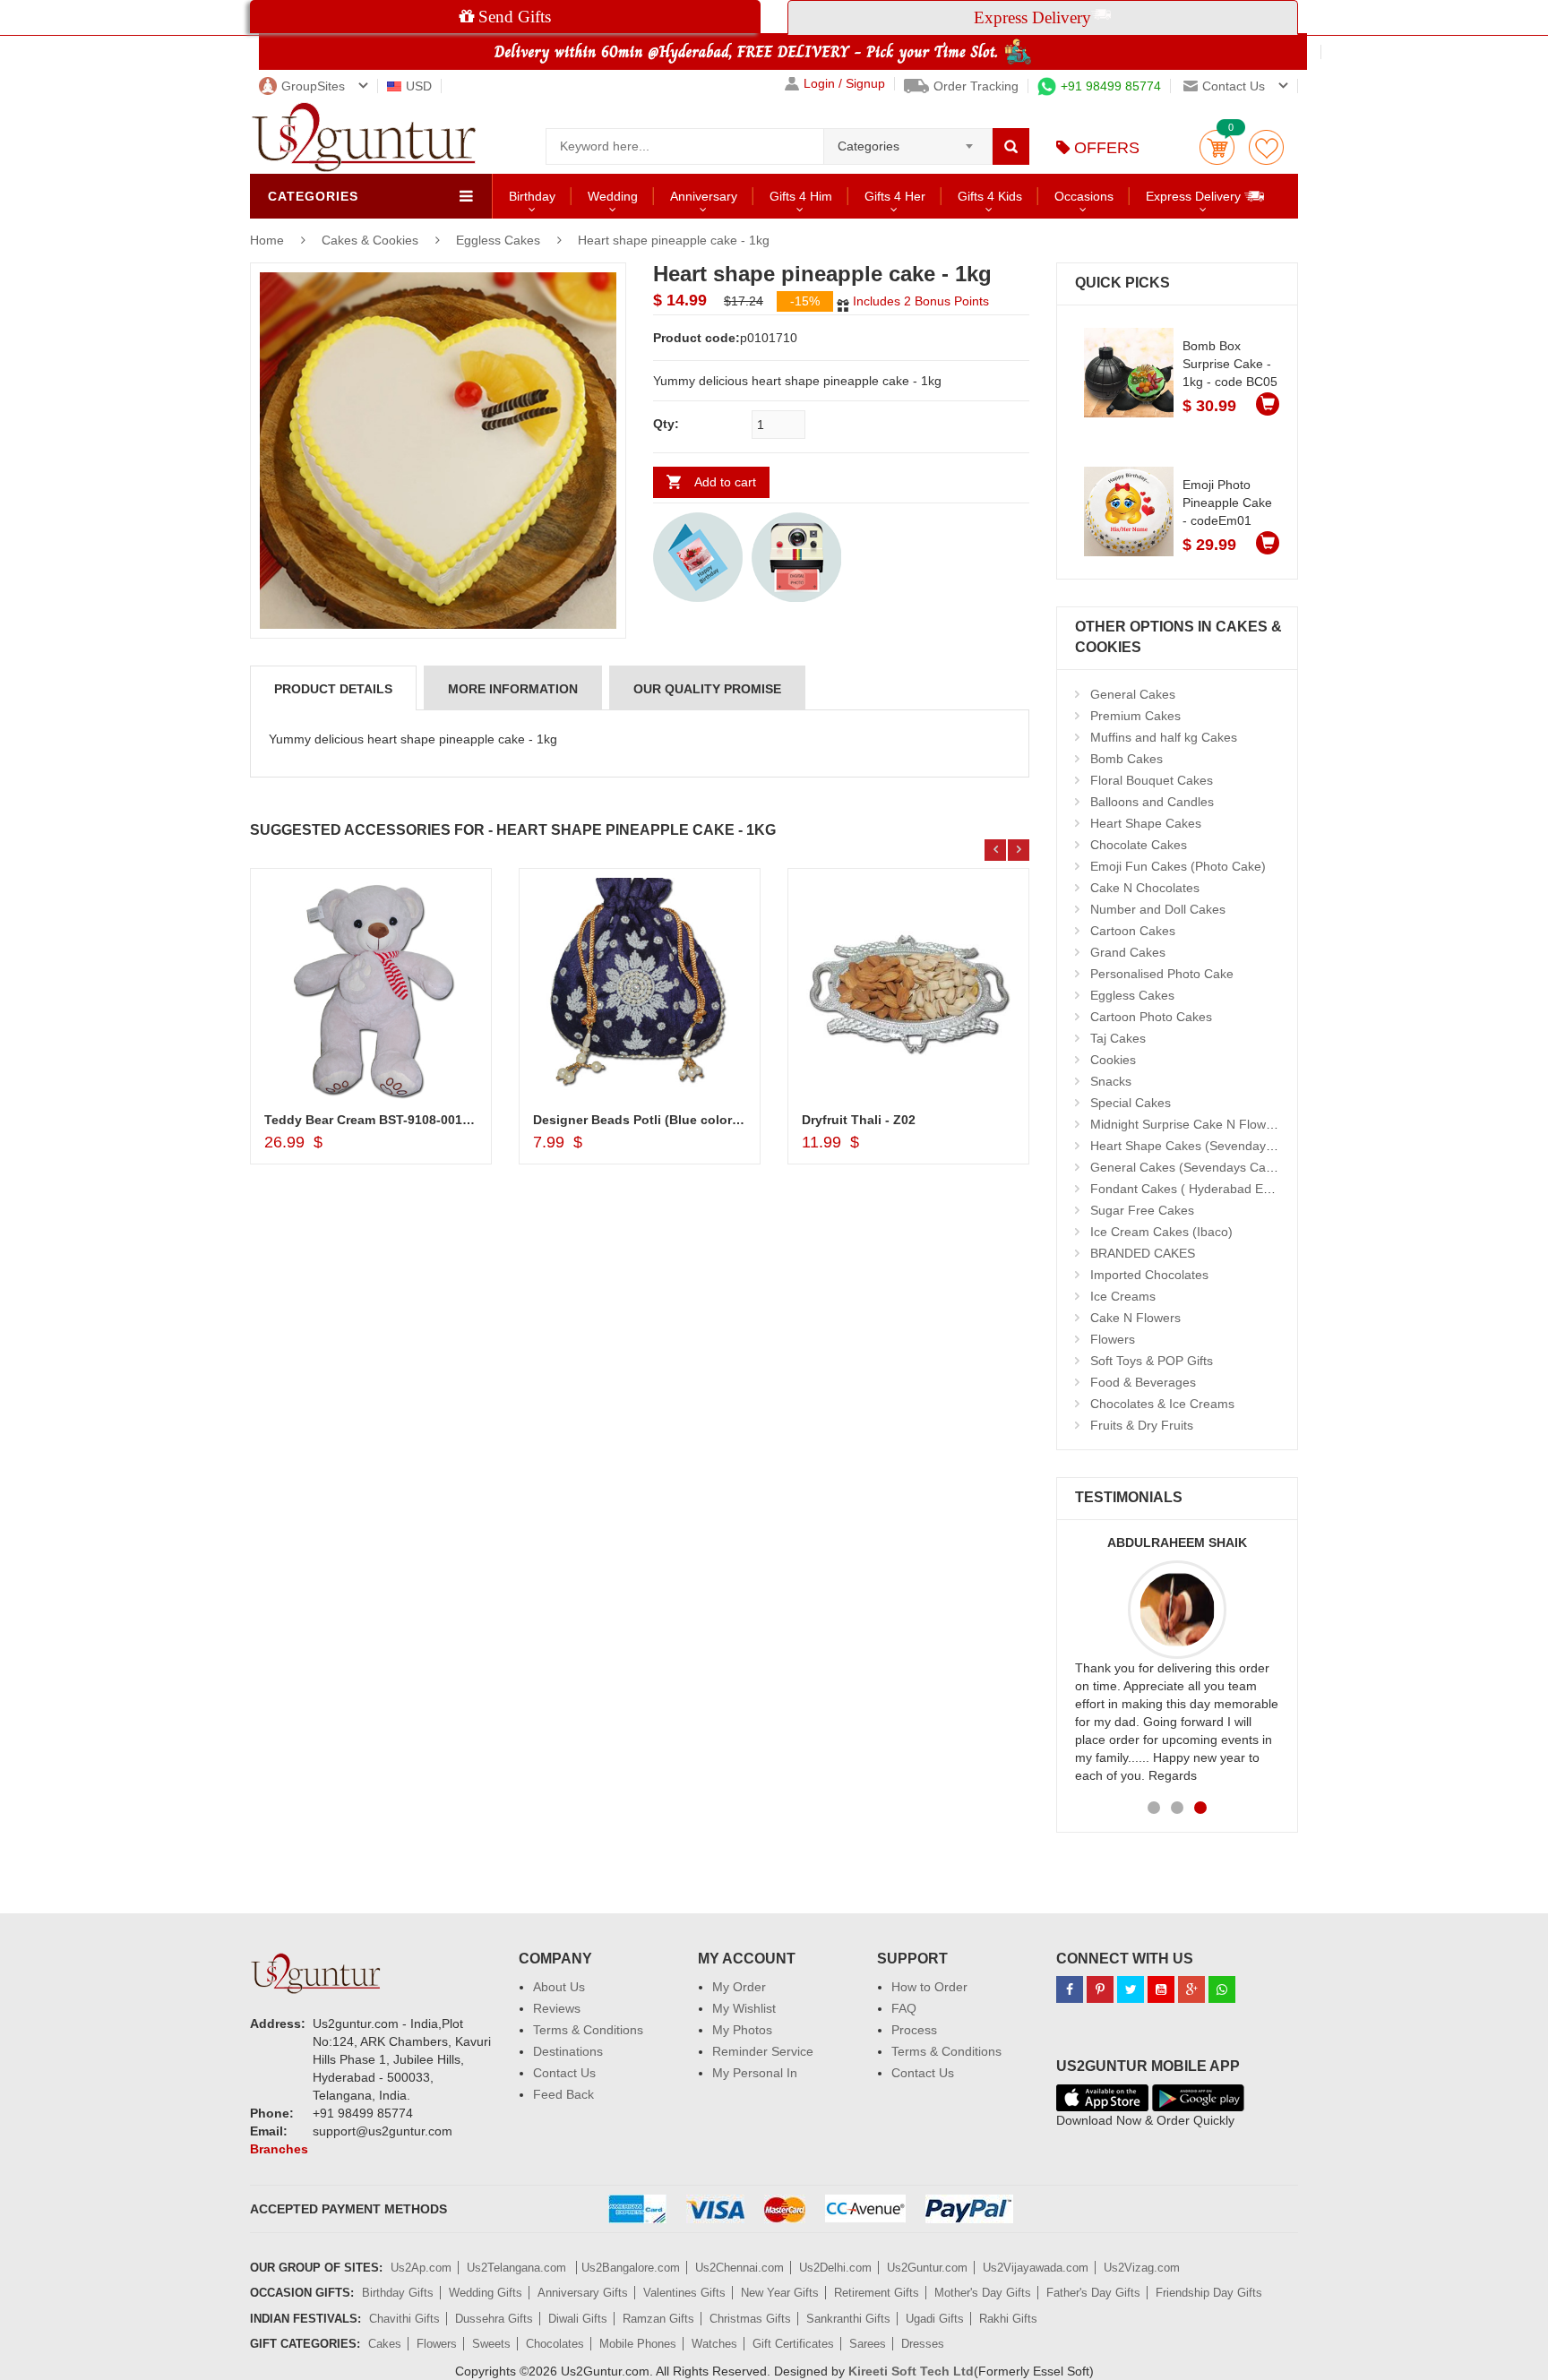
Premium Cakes (1135, 716)
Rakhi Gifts (1008, 2319)
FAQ (904, 2008)
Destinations (568, 2051)
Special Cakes (1131, 1103)
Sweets (491, 2344)
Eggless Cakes (498, 240)
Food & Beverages (1143, 1382)
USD (419, 86)
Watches (714, 2344)
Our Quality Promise (707, 689)
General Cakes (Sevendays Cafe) (1186, 1167)
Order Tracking (976, 86)
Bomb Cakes (1127, 759)
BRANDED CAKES (1143, 1253)
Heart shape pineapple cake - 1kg (674, 240)
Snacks (1111, 1081)
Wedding (613, 196)
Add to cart (725, 482)
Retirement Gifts (877, 2293)
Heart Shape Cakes (1146, 823)
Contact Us (564, 2073)
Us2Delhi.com (835, 2268)
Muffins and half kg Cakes (1164, 737)
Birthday (532, 196)
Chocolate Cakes (1139, 845)
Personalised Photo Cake (1162, 974)
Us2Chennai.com (740, 2268)
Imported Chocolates (1149, 1275)
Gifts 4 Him (801, 196)
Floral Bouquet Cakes (1152, 780)
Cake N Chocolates (1145, 888)
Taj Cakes (1118, 1038)
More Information (513, 689)
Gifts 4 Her (895, 196)
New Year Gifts (780, 2293)
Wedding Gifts (486, 2293)
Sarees (868, 2344)
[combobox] (908, 141)
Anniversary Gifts (583, 2293)
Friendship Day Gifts (1209, 2293)
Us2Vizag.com (1142, 2268)
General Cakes (1133, 694)
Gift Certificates (793, 2344)
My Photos (742, 2030)
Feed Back (563, 2094)
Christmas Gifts (750, 2319)
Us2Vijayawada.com (1036, 2268)
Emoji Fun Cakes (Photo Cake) (1178, 866)
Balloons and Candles (1152, 802)
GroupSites (313, 86)
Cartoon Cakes (1133, 931)
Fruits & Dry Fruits (1142, 1425)
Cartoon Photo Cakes (1151, 1017)
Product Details (333, 689)
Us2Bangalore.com (631, 2268)
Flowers (1113, 1339)
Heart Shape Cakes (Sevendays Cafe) (1199, 1146)
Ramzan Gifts (658, 2319)
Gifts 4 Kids (990, 196)
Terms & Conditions (588, 2030)
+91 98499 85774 (1111, 86)
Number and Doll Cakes (1158, 909)
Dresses (923, 2344)
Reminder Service (763, 2051)
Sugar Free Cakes (1142, 1210)
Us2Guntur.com (927, 2268)
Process (914, 2030)
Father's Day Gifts (1093, 2293)
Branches (279, 2149)
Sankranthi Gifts (848, 2319)
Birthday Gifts (398, 2293)
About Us (559, 1987)
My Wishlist (744, 2008)
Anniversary (704, 196)
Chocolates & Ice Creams (1162, 1404)
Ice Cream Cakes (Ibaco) (1161, 1232)
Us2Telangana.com (518, 2268)
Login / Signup (844, 84)
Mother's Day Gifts (983, 2293)
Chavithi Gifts (404, 2319)
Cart (1217, 147)
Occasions (1084, 196)
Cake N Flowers (1135, 1318)
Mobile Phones (638, 2344)
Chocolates (555, 2344)
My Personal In (755, 2073)
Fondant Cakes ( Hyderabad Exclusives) (1204, 1189)
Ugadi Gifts (935, 2319)
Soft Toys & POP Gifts (1152, 1361)
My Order (739, 1987)
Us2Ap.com (421, 2268)
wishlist (1266, 147)
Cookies (1113, 1060)
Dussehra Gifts (494, 2319)
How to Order (929, 1987)
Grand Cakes (1128, 952)
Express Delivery (1195, 196)
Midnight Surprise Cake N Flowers (1187, 1124)
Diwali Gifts (578, 2319)
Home (267, 240)
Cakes (385, 2344)
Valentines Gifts (684, 2293)
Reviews (557, 2008)
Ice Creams (1123, 1296)
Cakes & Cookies (372, 240)
